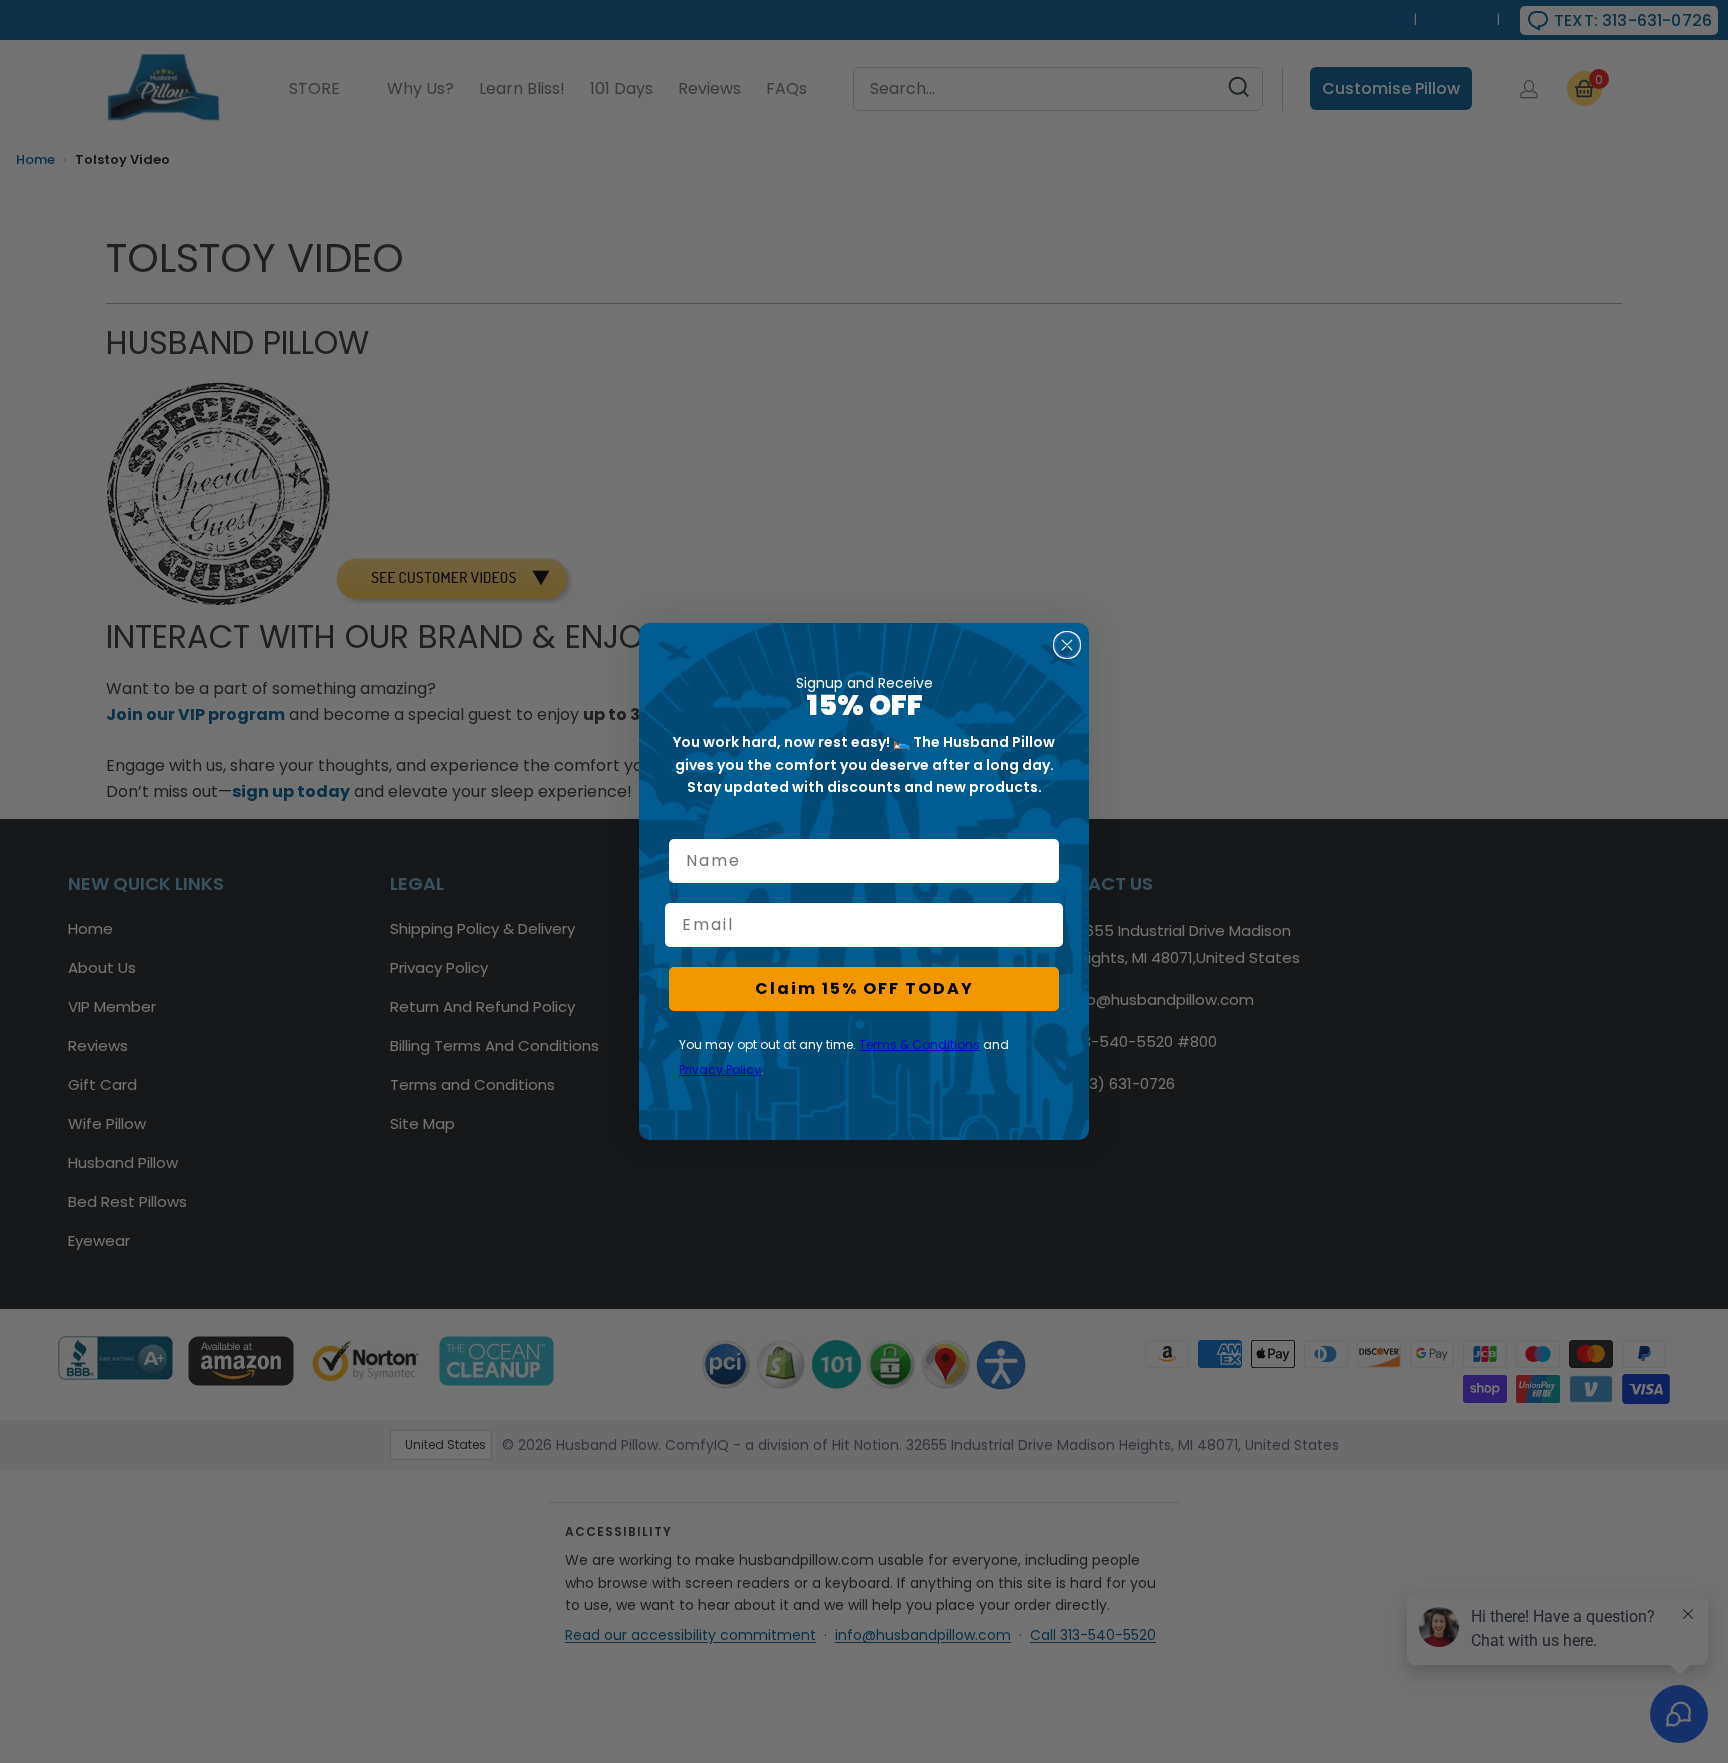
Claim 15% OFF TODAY (864, 988)
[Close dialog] (1067, 645)
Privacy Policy (720, 1069)
